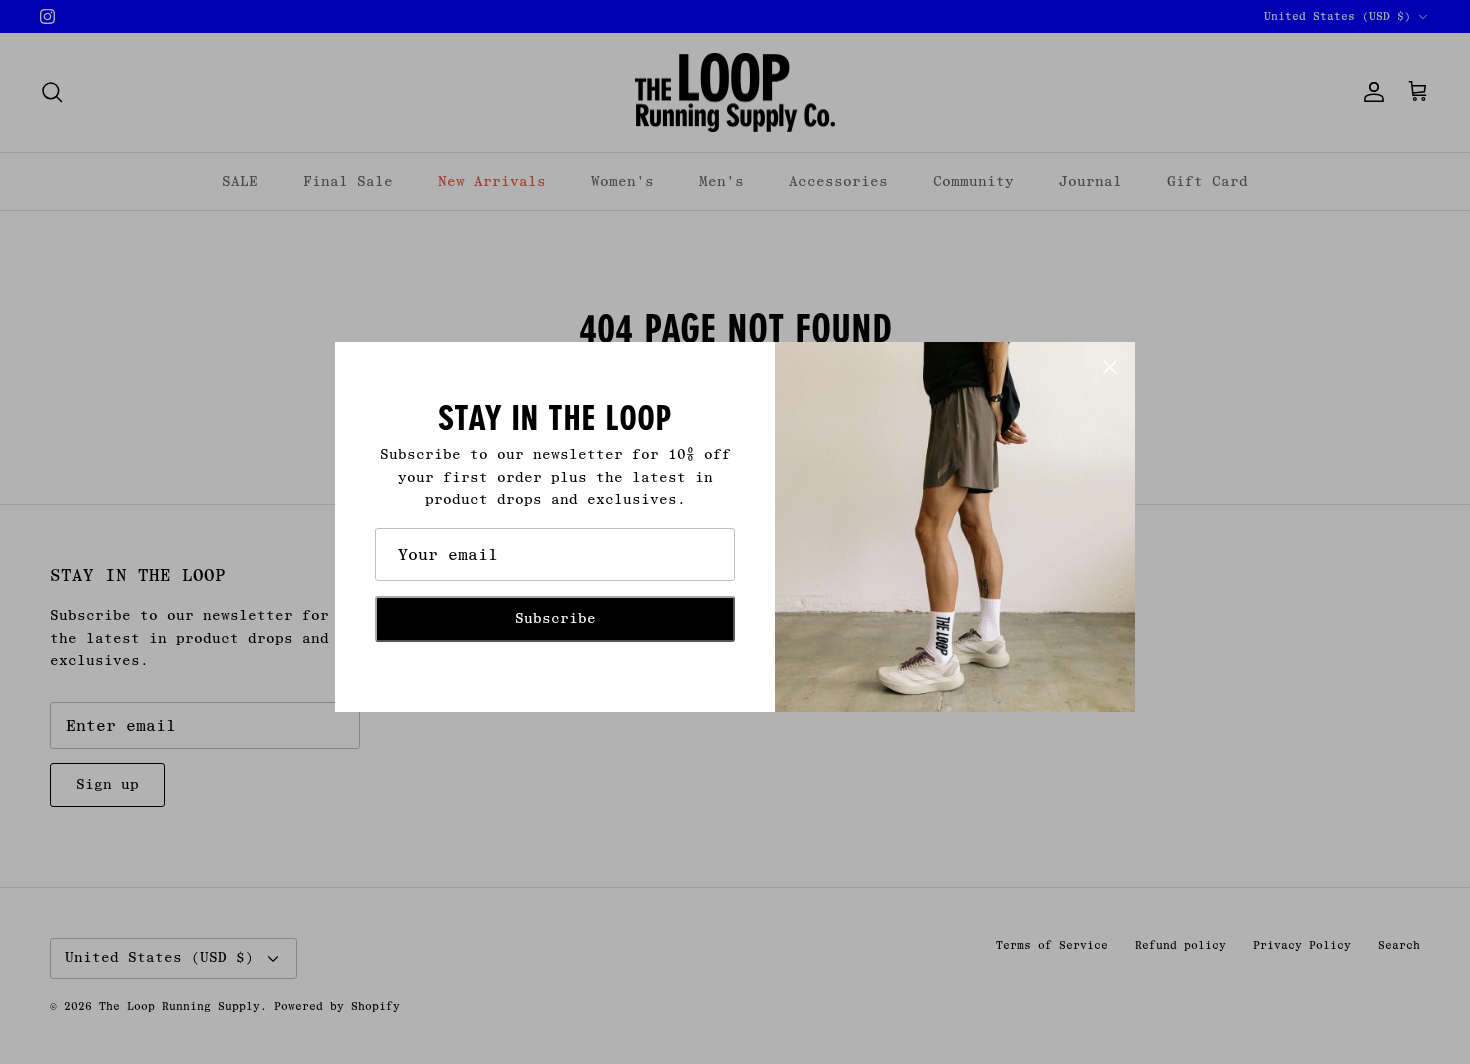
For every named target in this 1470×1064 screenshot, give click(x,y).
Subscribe (555, 618)
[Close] (1110, 367)
